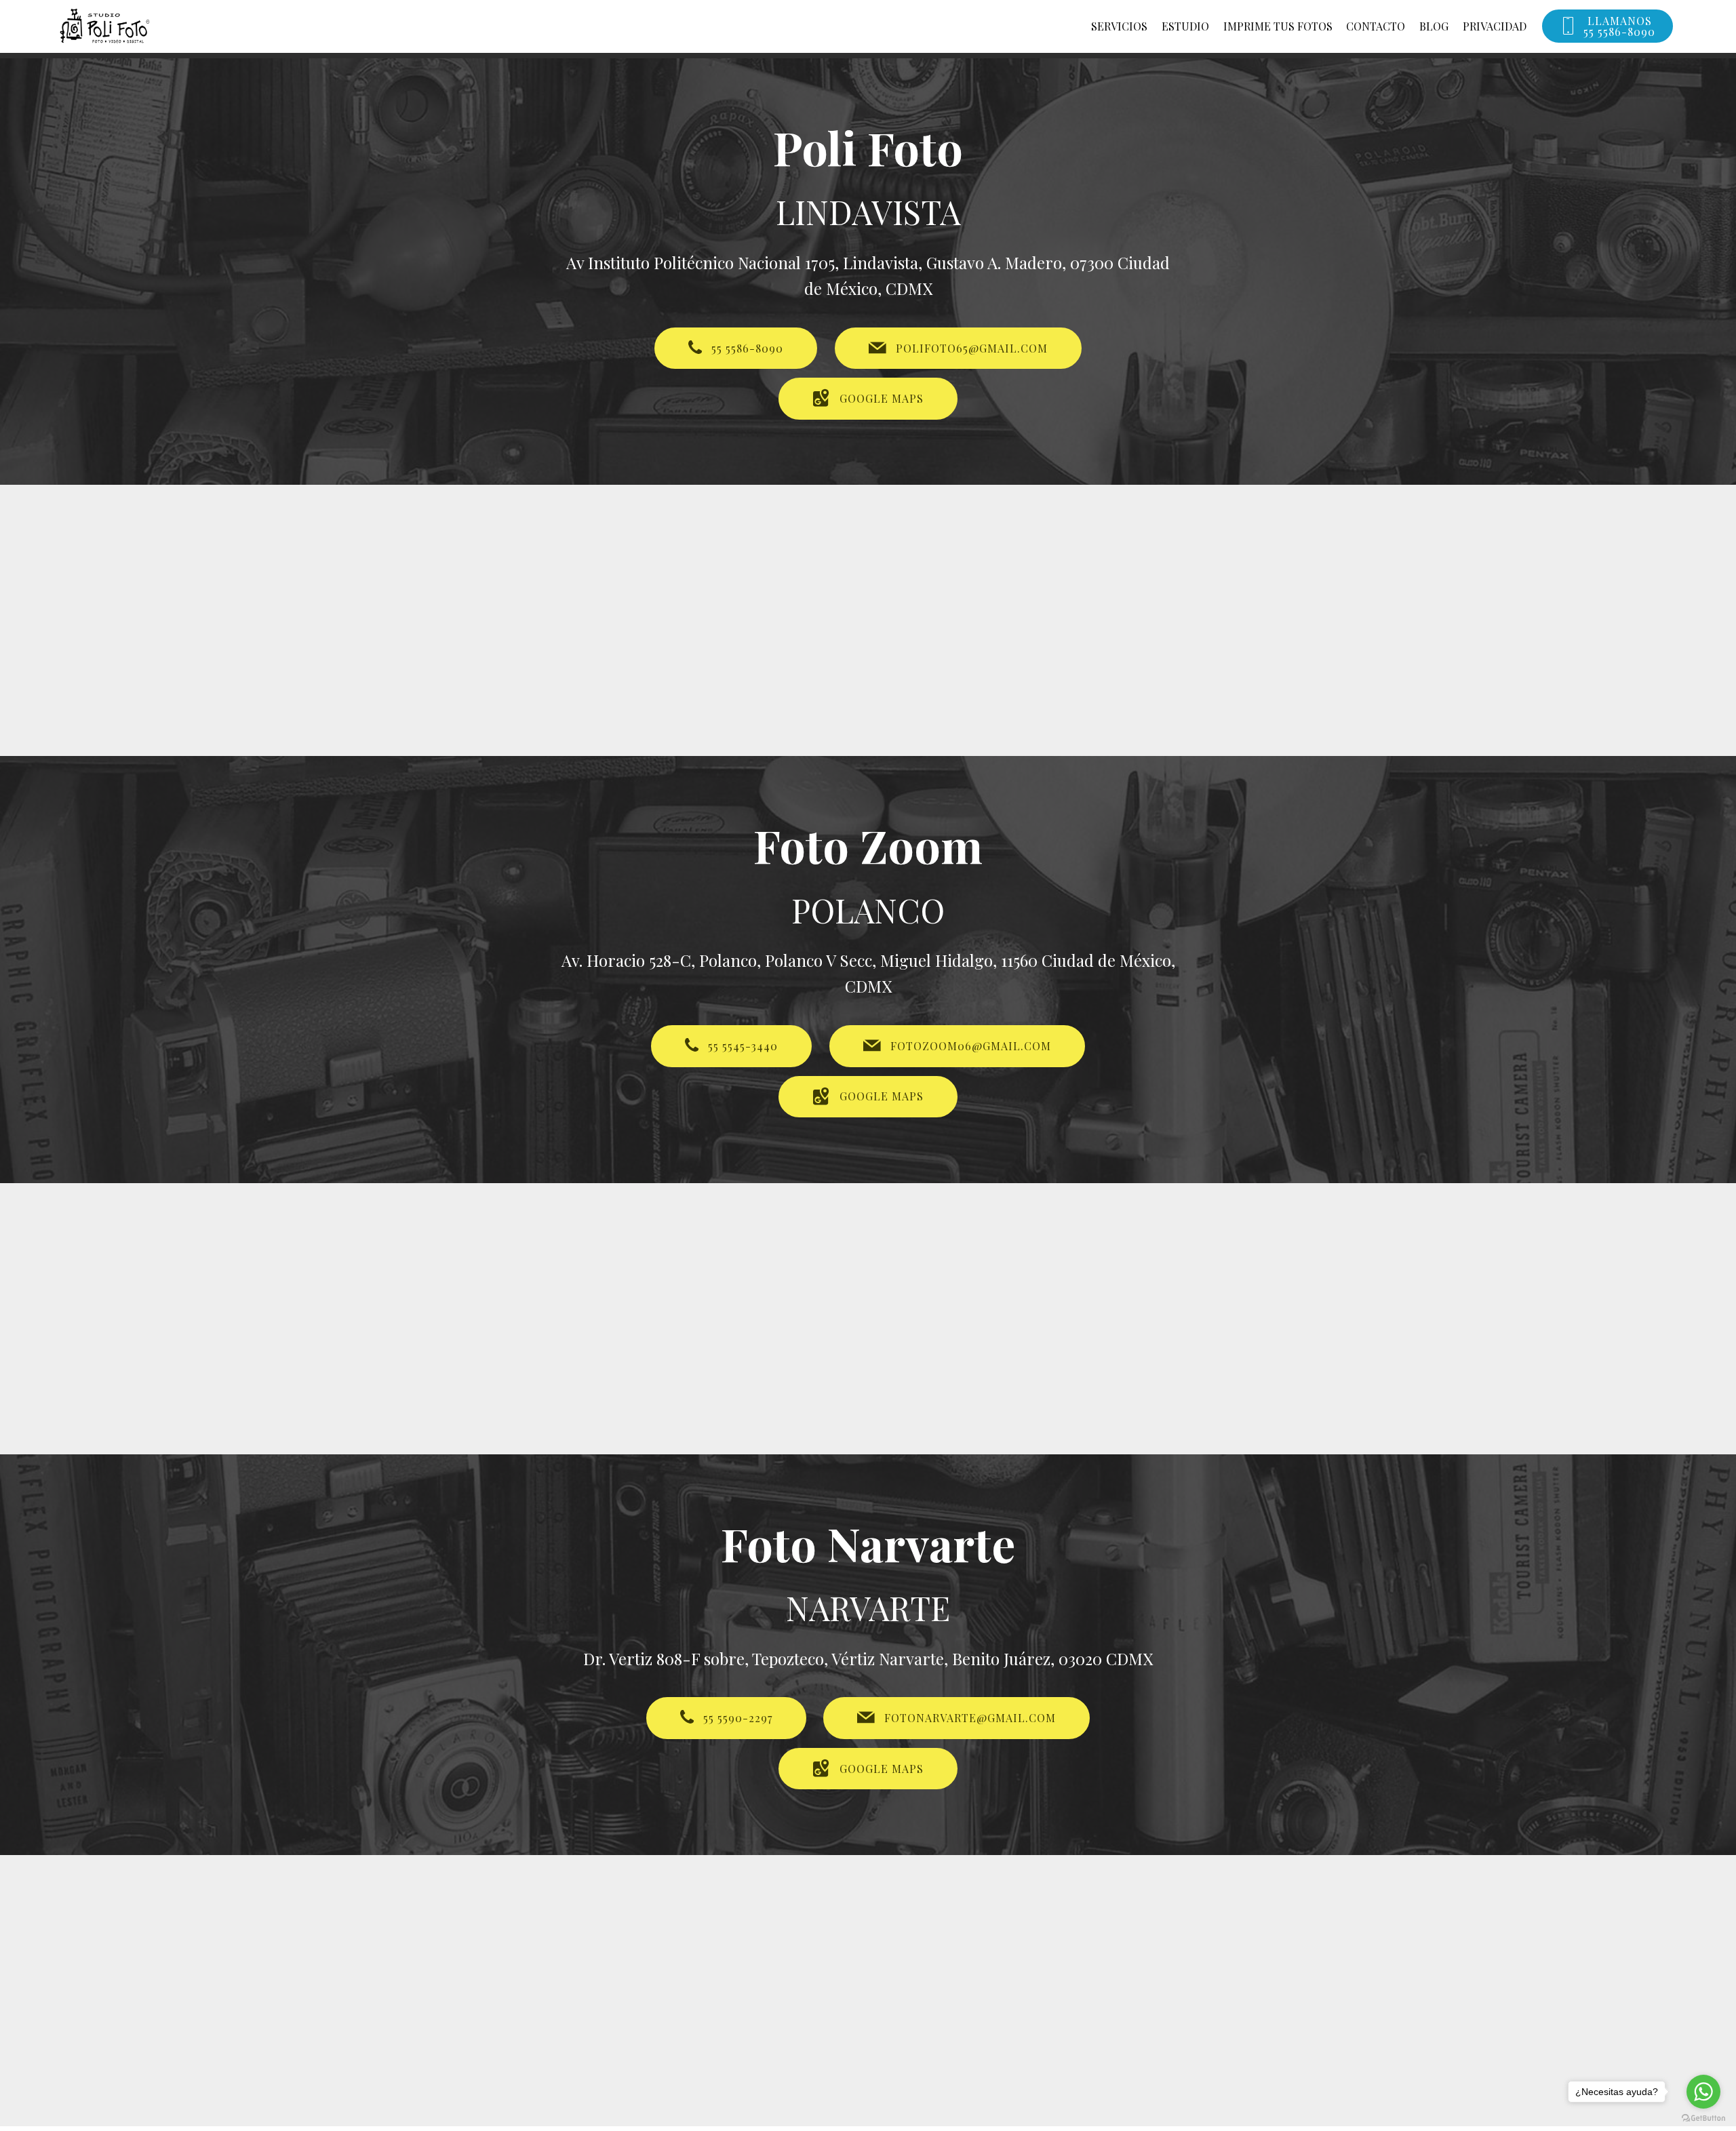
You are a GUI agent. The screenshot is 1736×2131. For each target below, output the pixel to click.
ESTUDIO (1185, 26)
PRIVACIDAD (1495, 26)
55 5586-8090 (747, 348)
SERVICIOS (1119, 26)
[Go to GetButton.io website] (1703, 2117)
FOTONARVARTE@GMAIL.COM (970, 1718)
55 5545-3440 (743, 1046)
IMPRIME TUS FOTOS (1278, 26)
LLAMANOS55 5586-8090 (1619, 26)
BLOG (1434, 26)
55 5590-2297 (738, 1718)
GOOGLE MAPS (882, 398)
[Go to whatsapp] (1703, 2092)
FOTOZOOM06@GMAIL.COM (971, 1046)
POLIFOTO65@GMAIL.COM (972, 348)
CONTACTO (1376, 26)
